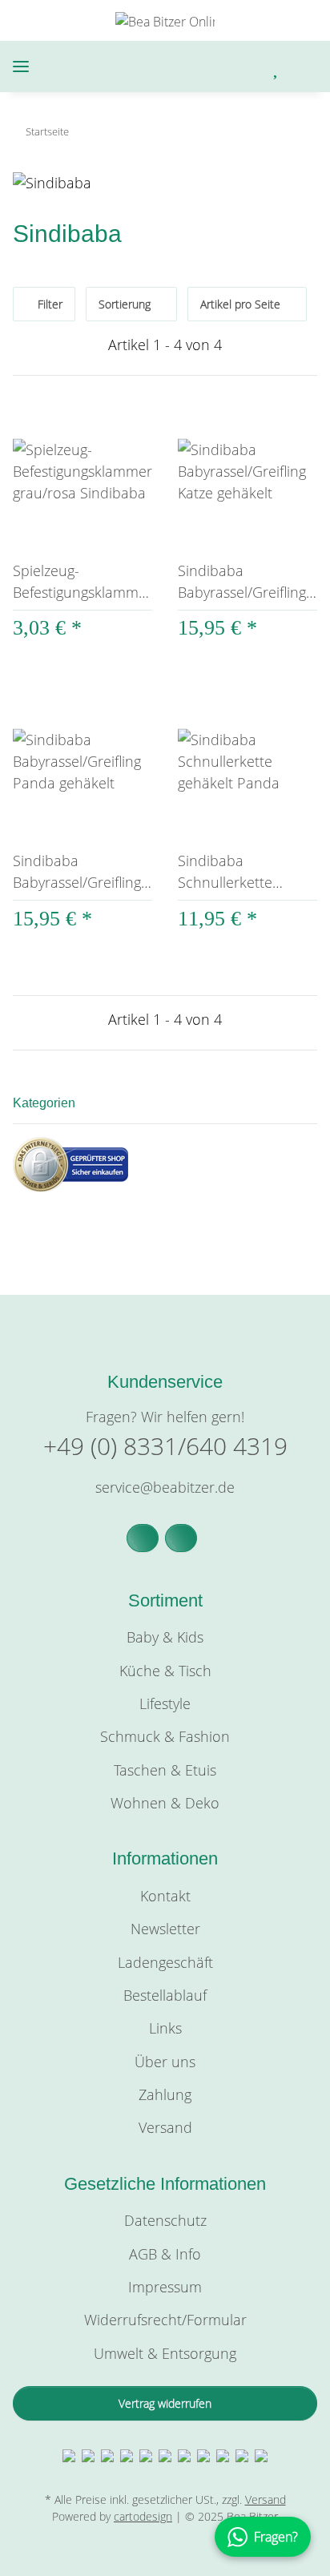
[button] (209, 67)
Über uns (165, 2062)
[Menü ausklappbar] (21, 67)
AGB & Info (165, 2254)
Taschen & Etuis (165, 1770)
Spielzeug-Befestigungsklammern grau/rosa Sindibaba (82, 582)
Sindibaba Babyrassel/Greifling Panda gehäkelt (77, 872)
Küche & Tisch (165, 1671)
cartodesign (143, 2516)
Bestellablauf (165, 1995)
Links (165, 2028)
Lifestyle (165, 1703)
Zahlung (165, 2094)
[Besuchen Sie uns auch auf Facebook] (143, 1538)
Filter (48, 304)
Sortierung (125, 304)
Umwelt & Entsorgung (165, 2353)
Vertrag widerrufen (165, 2403)
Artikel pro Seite (240, 304)
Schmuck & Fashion (165, 1736)
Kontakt (165, 1896)
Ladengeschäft (165, 1962)
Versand (165, 2127)
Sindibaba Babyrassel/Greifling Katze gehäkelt (242, 582)
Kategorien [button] (44, 1103)
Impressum (165, 2287)
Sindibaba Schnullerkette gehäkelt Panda (229, 872)
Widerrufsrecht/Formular (165, 2320)
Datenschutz (165, 2220)
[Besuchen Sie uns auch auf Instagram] (181, 1538)
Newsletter (165, 1929)
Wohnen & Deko (165, 1803)
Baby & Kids (165, 1637)
